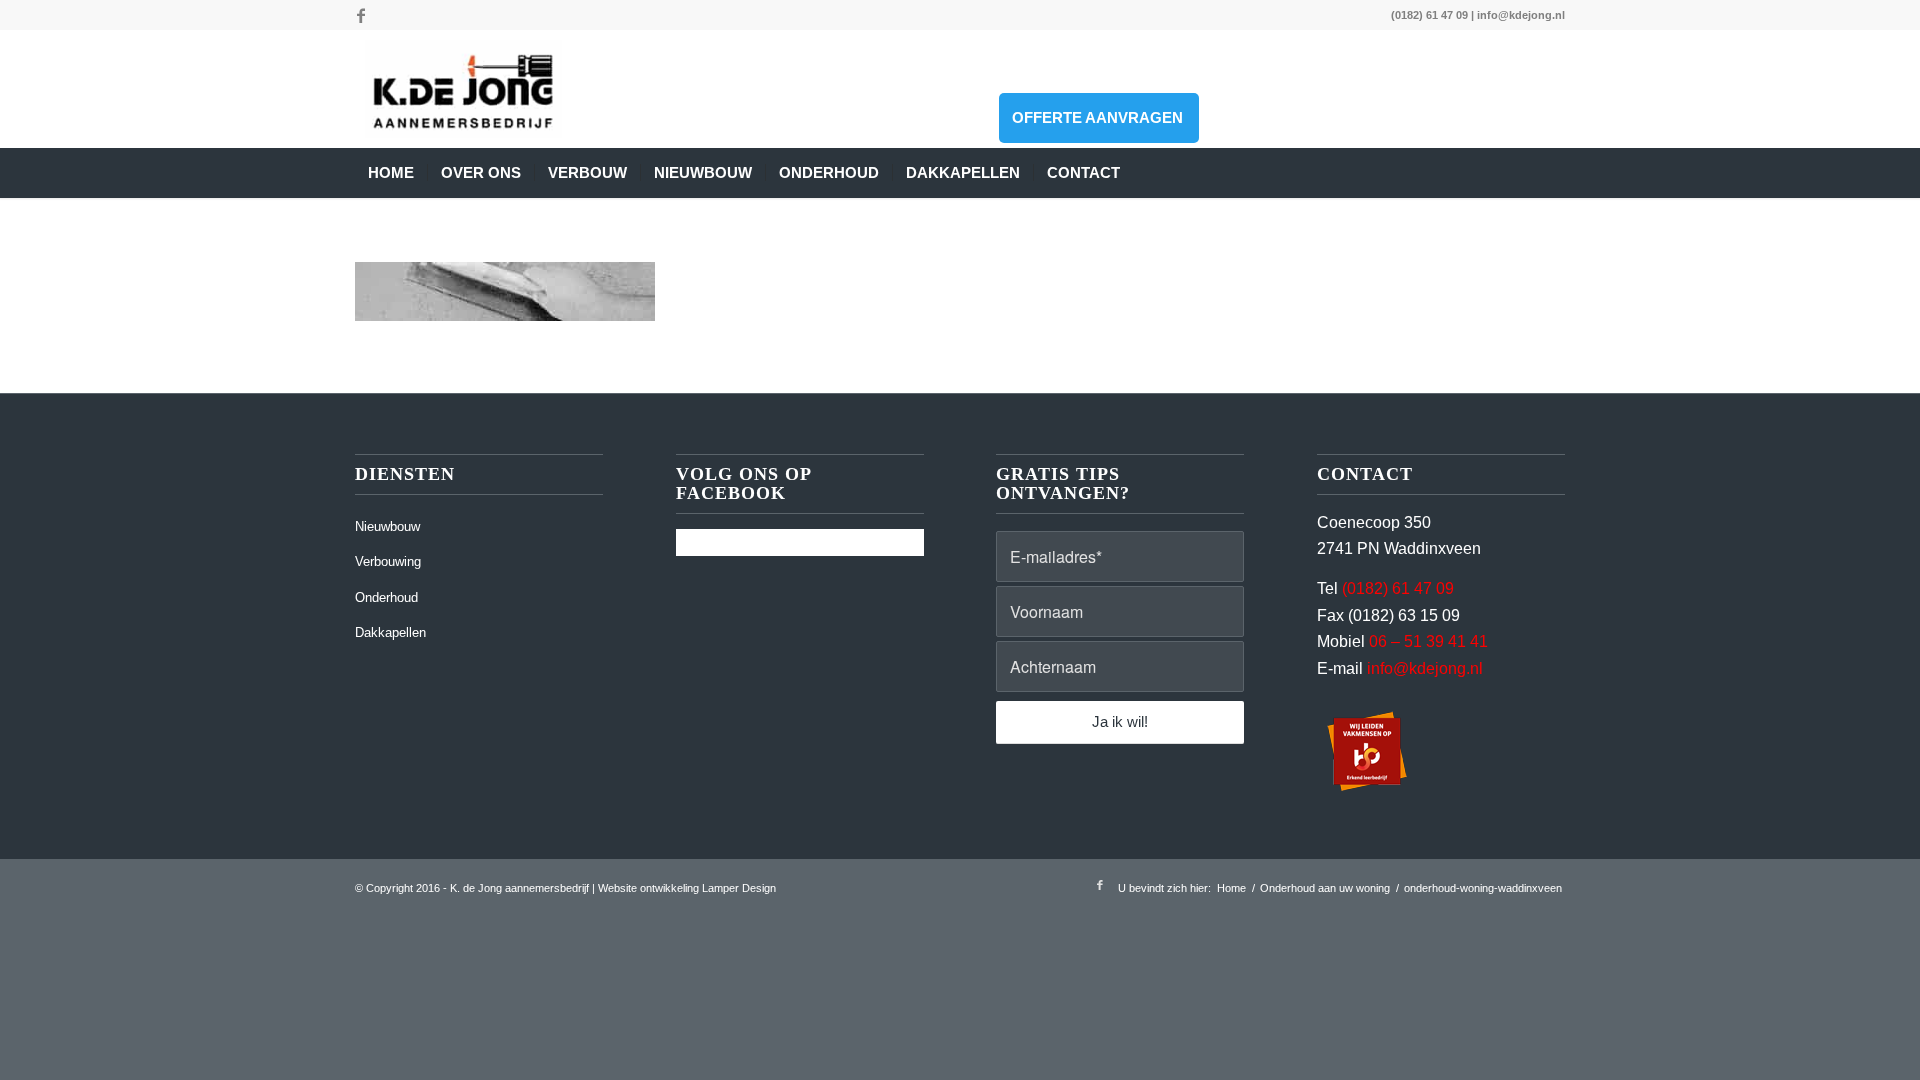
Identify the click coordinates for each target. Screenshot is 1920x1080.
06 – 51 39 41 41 (1428, 641)
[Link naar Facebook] (361, 15)
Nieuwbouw (387, 526)
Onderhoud (386, 597)
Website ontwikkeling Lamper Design (687, 888)
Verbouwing (388, 561)
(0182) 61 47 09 (1429, 15)
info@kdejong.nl (1521, 15)
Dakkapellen (390, 632)
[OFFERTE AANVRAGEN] (1146, 173)
